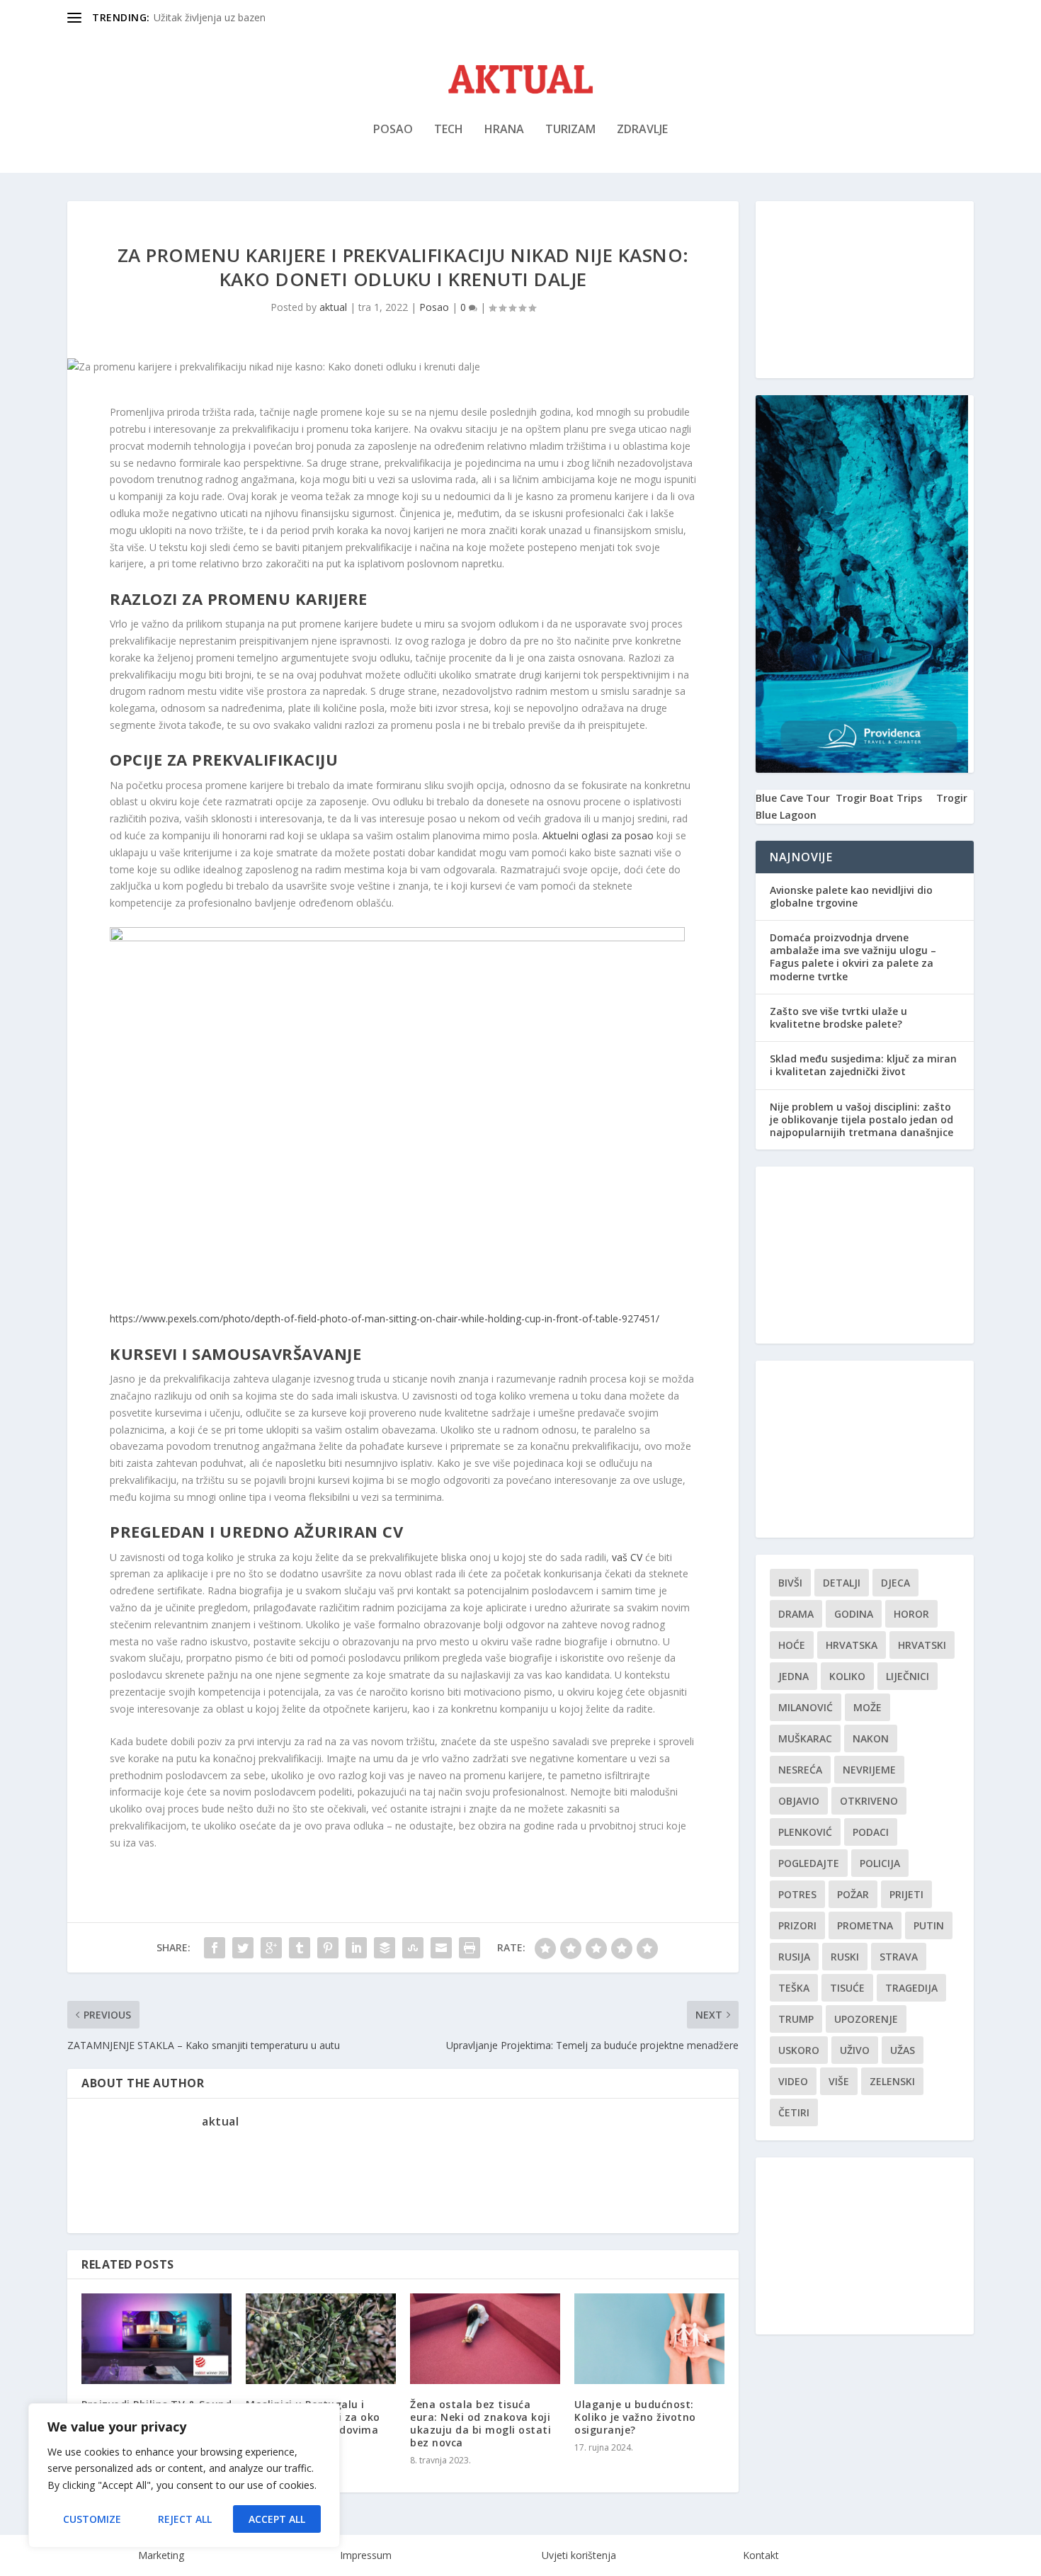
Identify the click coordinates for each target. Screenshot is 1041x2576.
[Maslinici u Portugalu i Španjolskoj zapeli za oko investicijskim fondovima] (321, 2338)
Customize (92, 2519)
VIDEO (793, 2081)
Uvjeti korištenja (579, 2555)
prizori (797, 1925)
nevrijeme (869, 1770)
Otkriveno (869, 1801)
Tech (449, 130)
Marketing (161, 2555)
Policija (880, 1863)
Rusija (794, 1957)
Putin (929, 1925)
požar (853, 1894)
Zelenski (892, 2081)
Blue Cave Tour (793, 798)
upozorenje (866, 2019)
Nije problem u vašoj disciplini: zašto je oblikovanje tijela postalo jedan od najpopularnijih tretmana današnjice (861, 1119)
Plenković (805, 1832)
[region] (184, 2475)
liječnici (908, 1676)
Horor (911, 1614)
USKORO (799, 2050)
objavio (799, 1801)
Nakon (871, 1738)
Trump (796, 2019)
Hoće (792, 1645)
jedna (793, 1676)
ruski (845, 1957)
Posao (393, 130)
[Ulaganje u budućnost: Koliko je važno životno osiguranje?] (649, 2338)
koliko (847, 1676)
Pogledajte (809, 1863)
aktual (333, 307)
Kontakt (761, 2555)
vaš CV (627, 1557)
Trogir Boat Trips (879, 798)
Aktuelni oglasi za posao (598, 835)
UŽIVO (855, 2050)
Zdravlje (642, 130)
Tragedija (911, 1988)
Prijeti (906, 1894)
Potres (797, 1894)
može (868, 1707)
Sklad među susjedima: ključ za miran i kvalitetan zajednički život (863, 1065)
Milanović (806, 1707)
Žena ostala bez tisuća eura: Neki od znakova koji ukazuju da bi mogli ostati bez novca (480, 2424)
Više (839, 2081)
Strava (899, 1957)
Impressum (366, 2555)
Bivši (790, 1583)
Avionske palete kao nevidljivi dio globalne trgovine (851, 896)
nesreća (800, 1770)
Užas (903, 2050)
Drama (796, 1614)
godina (854, 1614)
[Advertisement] (865, 290)
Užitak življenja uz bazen (210, 17)
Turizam (570, 130)
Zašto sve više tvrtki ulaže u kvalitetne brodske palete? (838, 1017)
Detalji (842, 1583)
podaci (871, 1832)
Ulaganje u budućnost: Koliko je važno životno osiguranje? (635, 2417)
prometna (865, 1925)
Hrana (504, 130)
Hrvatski (922, 1645)
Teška (794, 1988)
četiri (794, 2112)
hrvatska (852, 1645)
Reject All (185, 2519)
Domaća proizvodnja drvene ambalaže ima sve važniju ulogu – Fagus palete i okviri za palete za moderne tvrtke (853, 957)
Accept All (277, 2519)
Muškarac (805, 1738)
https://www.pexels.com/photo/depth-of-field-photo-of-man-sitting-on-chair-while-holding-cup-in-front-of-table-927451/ (385, 1318)
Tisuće (847, 1988)
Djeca (895, 1583)
